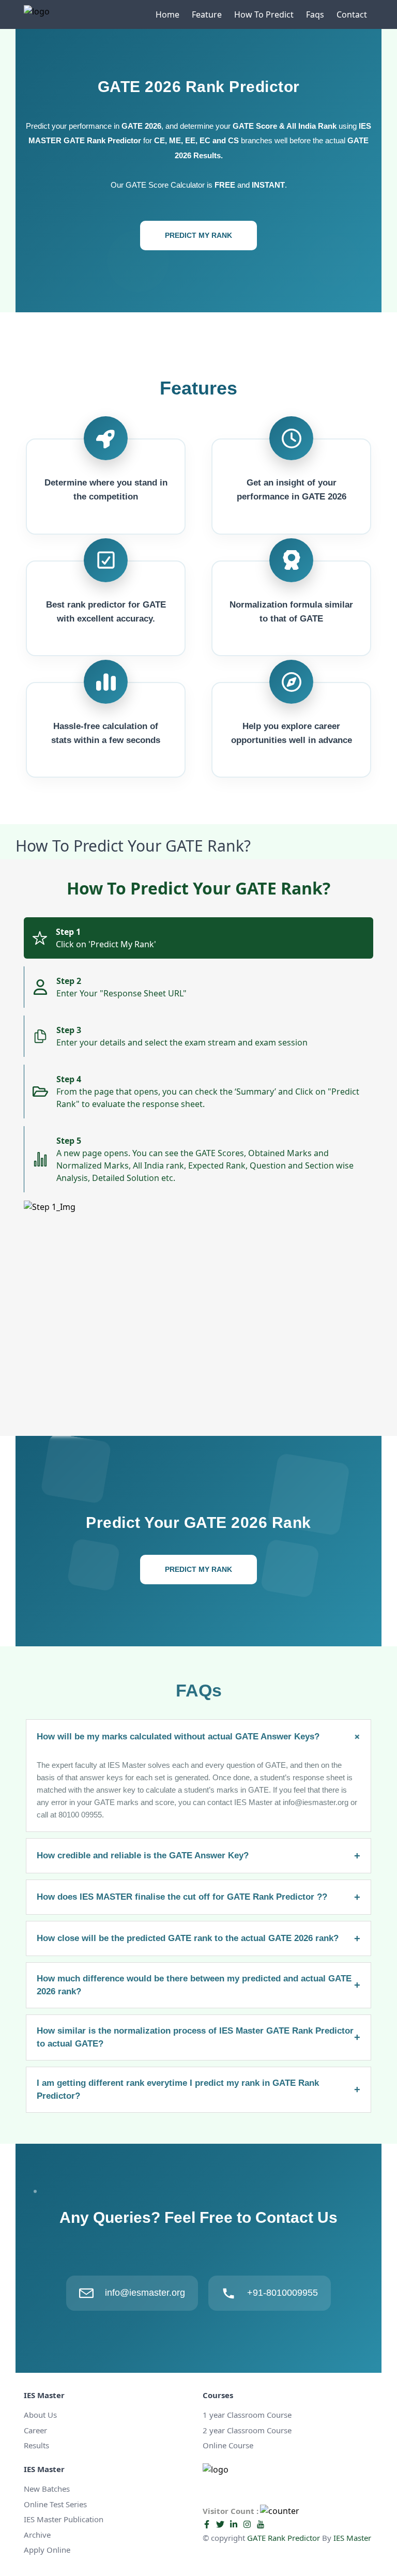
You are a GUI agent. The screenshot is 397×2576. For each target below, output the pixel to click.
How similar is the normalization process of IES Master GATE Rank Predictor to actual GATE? (198, 2037)
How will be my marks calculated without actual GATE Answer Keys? (200, 1737)
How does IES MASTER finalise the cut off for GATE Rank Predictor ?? (198, 1897)
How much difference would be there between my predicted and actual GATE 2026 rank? (198, 1985)
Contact (352, 14)
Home (167, 14)
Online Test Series (55, 2504)
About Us (40, 2415)
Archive (37, 2535)
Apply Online (47, 2550)
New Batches (47, 2489)
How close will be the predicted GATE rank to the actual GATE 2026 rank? (198, 1938)
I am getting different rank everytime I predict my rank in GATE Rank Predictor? (198, 2090)
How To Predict (264, 14)
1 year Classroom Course (247, 2415)
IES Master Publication (64, 2519)
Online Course (228, 2445)
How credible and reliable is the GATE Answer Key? (198, 1856)
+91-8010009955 (283, 2293)
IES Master (352, 2538)
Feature (207, 14)
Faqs (315, 14)
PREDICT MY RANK (198, 235)
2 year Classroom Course (247, 2430)
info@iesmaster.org (145, 2293)
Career (35, 2430)
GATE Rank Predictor (284, 2538)
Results (36, 2445)
